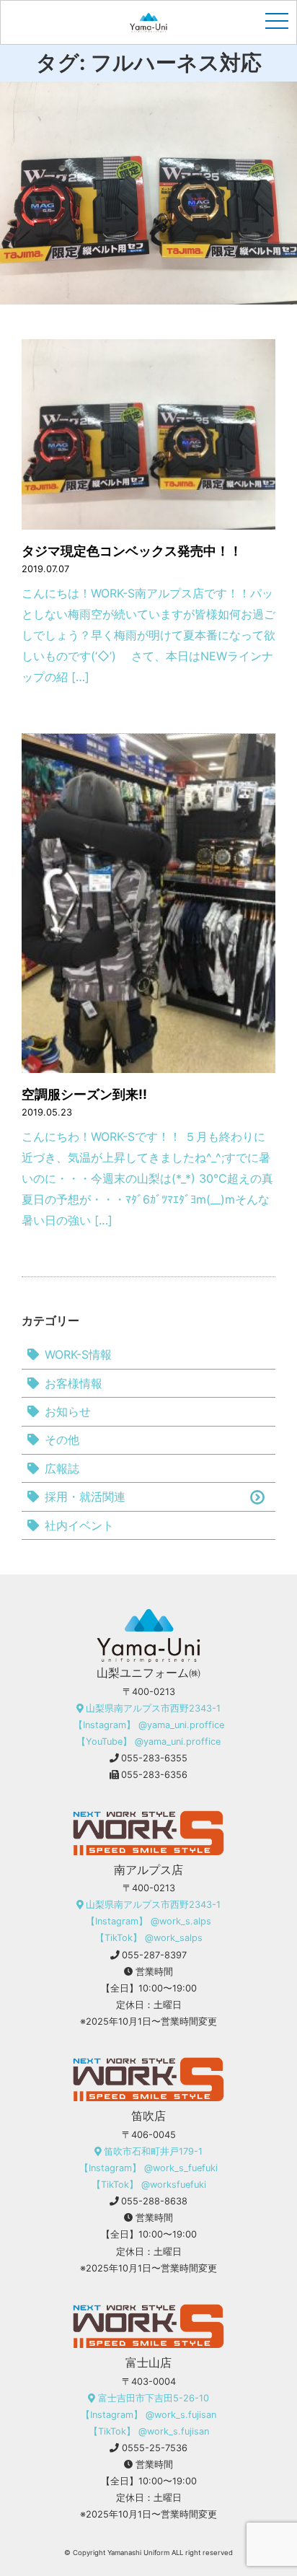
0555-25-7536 (155, 2448)
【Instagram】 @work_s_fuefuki (148, 2168)
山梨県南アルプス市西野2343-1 (153, 1708)
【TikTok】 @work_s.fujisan (149, 2431)
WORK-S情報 (78, 1354)
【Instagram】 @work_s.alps (148, 1921)
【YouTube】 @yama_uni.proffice (148, 1742)
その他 (62, 1440)
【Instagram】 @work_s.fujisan (148, 2415)
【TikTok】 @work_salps (149, 1938)
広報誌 (62, 1468)
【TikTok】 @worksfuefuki (149, 2185)
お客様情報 (74, 1383)
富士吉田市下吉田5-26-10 (154, 2398)
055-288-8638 (154, 2201)
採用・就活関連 (85, 1497)
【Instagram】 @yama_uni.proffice (149, 1725)
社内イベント (79, 1525)
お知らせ (68, 1411)
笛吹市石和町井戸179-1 (153, 2151)
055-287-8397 (154, 1955)
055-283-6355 (154, 1758)
